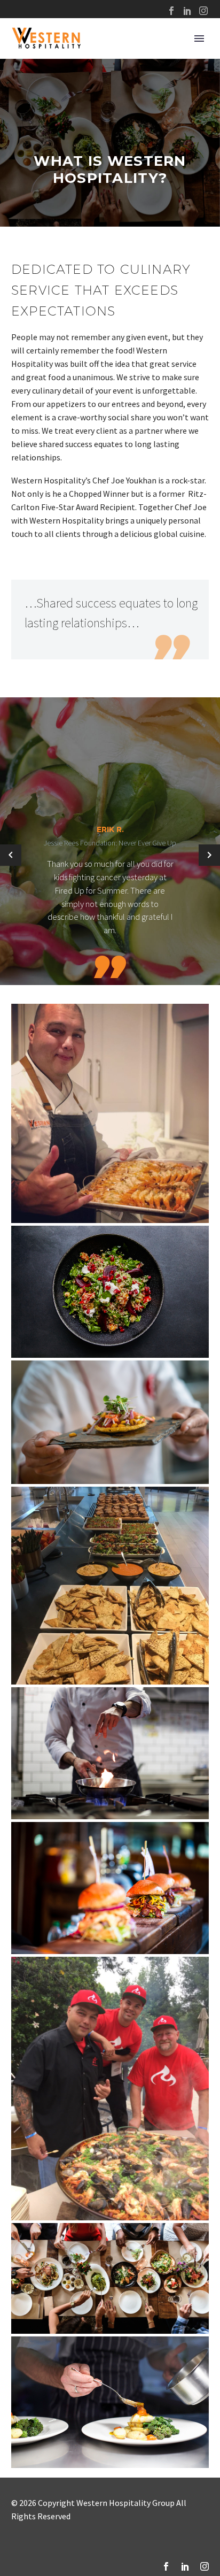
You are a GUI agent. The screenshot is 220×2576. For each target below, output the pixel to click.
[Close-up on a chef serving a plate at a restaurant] (110, 1422)
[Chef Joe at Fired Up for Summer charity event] (110, 2089)
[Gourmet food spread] (110, 1586)
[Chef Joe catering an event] (110, 1113)
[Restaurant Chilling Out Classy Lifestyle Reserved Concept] (110, 2278)
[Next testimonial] (209, 855)
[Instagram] (203, 11)
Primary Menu (199, 39)
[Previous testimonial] (11, 855)
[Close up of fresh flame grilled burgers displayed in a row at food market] (110, 1888)
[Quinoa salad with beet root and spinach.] (110, 1292)
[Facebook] (171, 11)
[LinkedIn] (187, 11)
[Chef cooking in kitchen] (110, 1753)
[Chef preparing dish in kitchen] (110, 2402)
